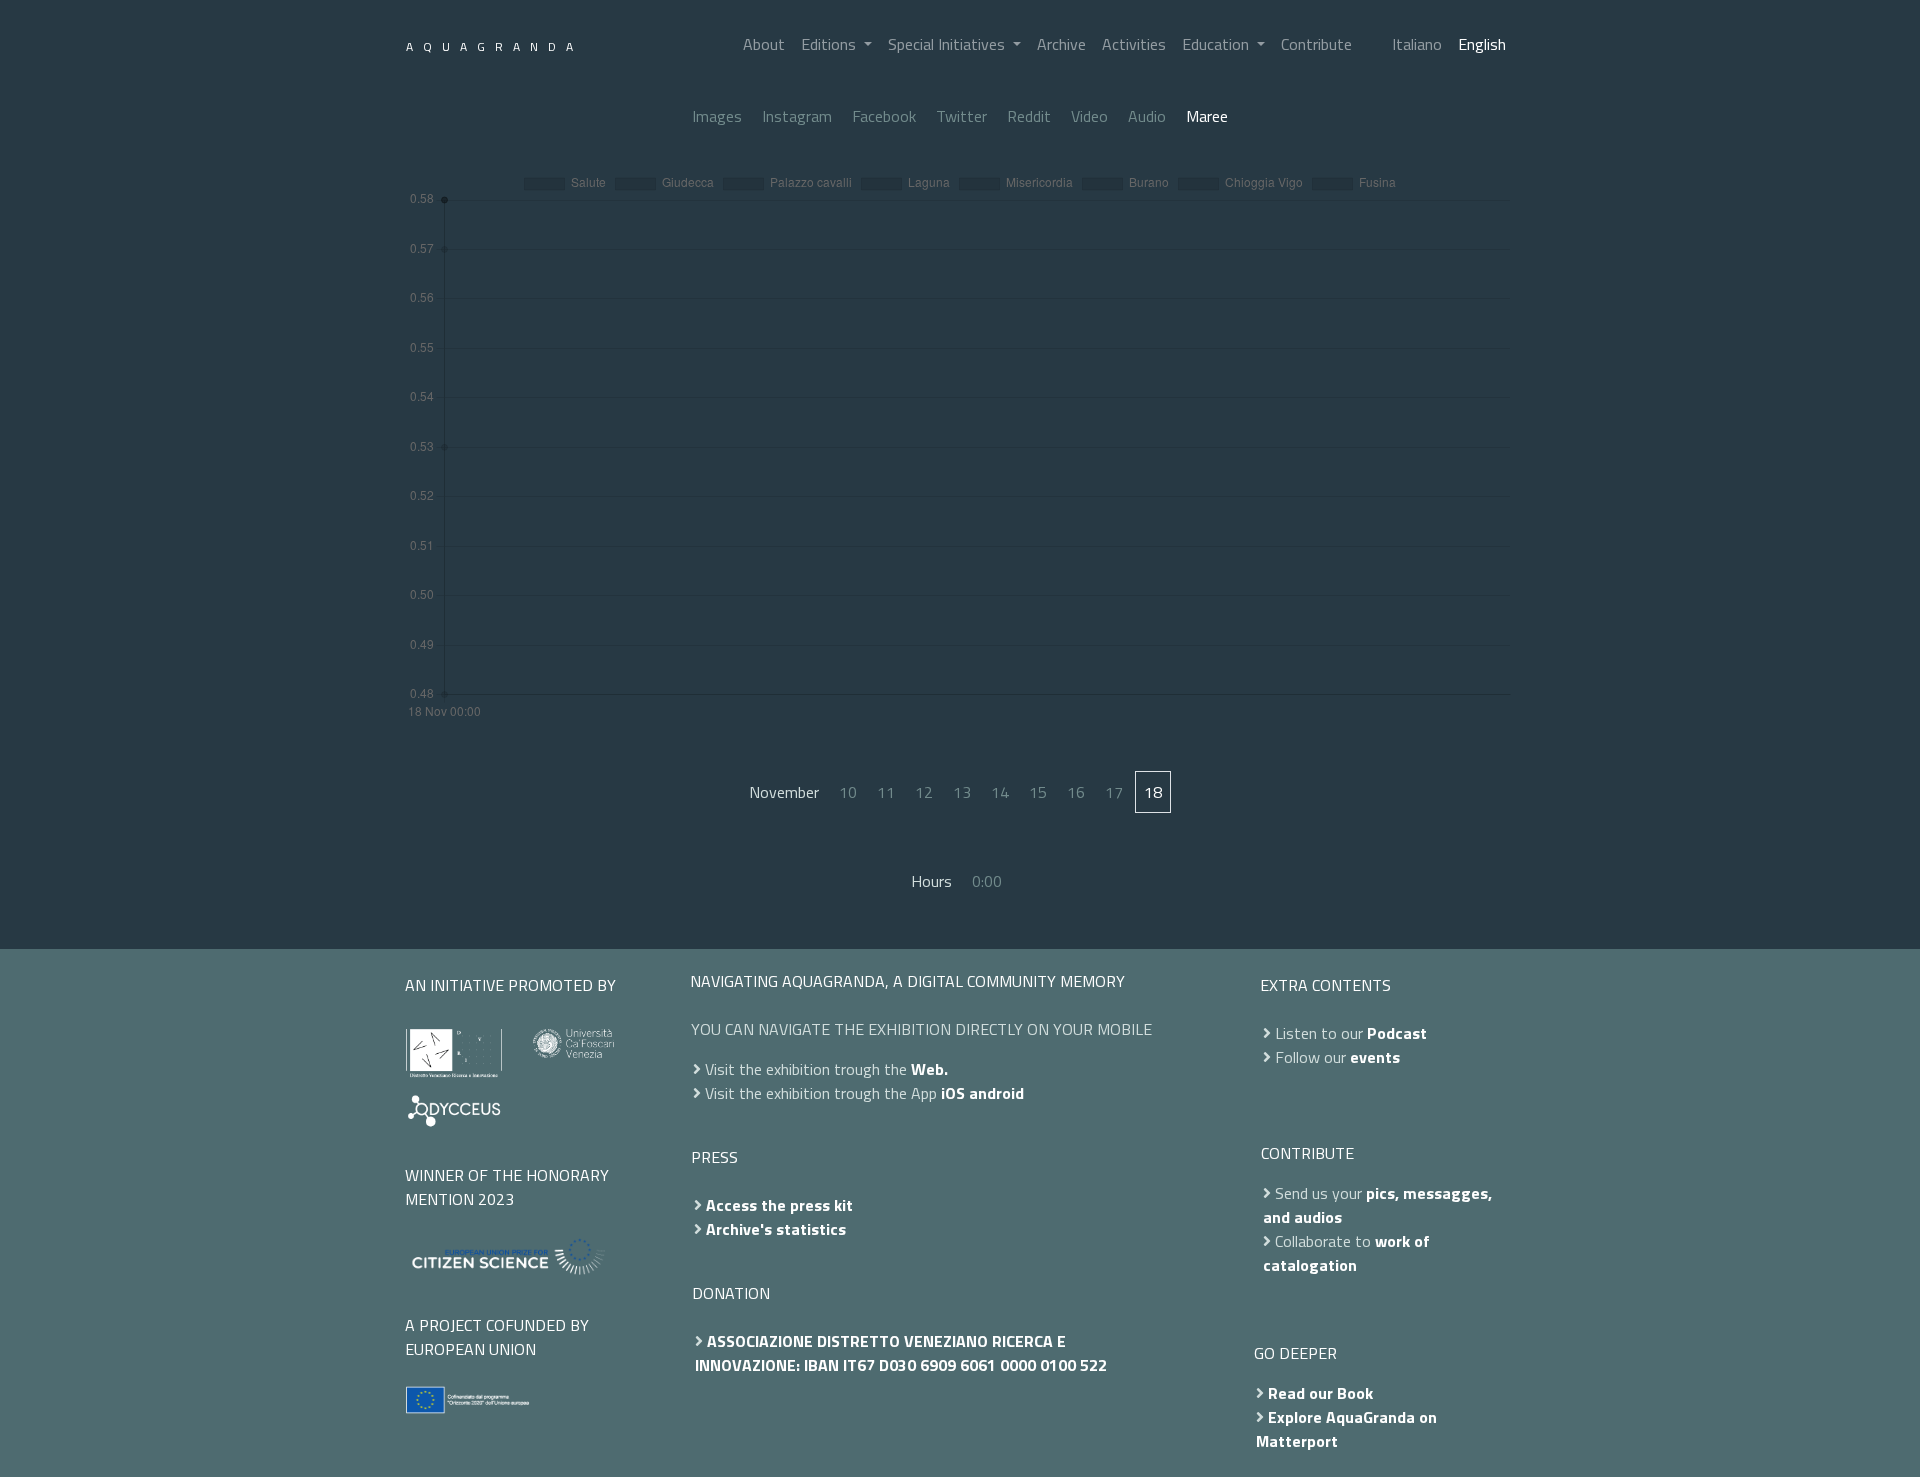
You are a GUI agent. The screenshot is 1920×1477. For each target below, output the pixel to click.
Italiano (1417, 44)
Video (1089, 116)
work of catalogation (1346, 1253)
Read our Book (1320, 1393)
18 (1153, 792)
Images (717, 116)
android (996, 1093)
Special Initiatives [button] (948, 44)
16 (1076, 792)
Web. (929, 1069)
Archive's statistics (776, 1229)
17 (1114, 792)
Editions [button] (830, 44)
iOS (953, 1093)
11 (886, 792)
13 (962, 792)
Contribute (1316, 44)
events (1375, 1057)
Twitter (961, 116)
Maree (1207, 116)
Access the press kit (779, 1205)
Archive (1061, 44)
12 (924, 792)
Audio (1147, 116)
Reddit (1029, 116)
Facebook (884, 116)
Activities (1134, 44)
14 (1000, 792)
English (1482, 44)
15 (1038, 792)
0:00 (987, 881)
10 (848, 792)
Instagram (797, 116)
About (764, 44)
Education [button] (1217, 44)
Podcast (1397, 1033)
